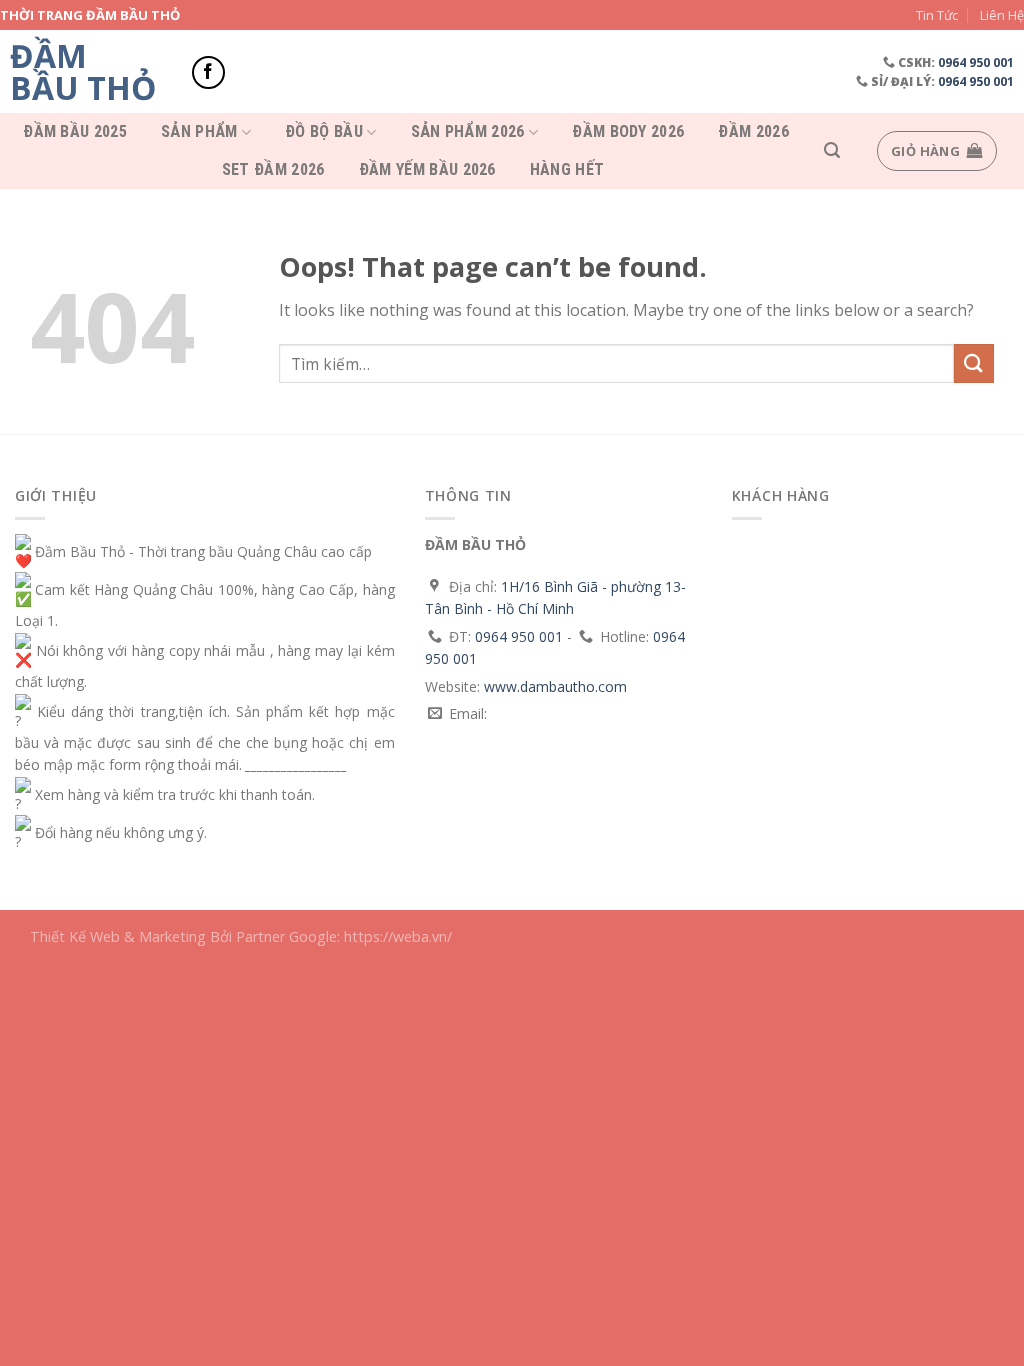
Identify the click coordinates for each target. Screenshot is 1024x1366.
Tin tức (937, 15)
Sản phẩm (199, 132)
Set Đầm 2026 (273, 170)
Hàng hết (567, 170)
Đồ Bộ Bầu (324, 132)
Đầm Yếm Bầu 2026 (427, 170)
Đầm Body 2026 (628, 132)
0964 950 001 (976, 62)
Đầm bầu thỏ (83, 72)
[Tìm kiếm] (832, 150)
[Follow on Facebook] (208, 72)
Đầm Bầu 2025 (75, 132)
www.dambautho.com (555, 686)
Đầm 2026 (753, 132)
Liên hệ (1002, 15)
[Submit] (974, 363)
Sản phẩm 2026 (468, 132)
